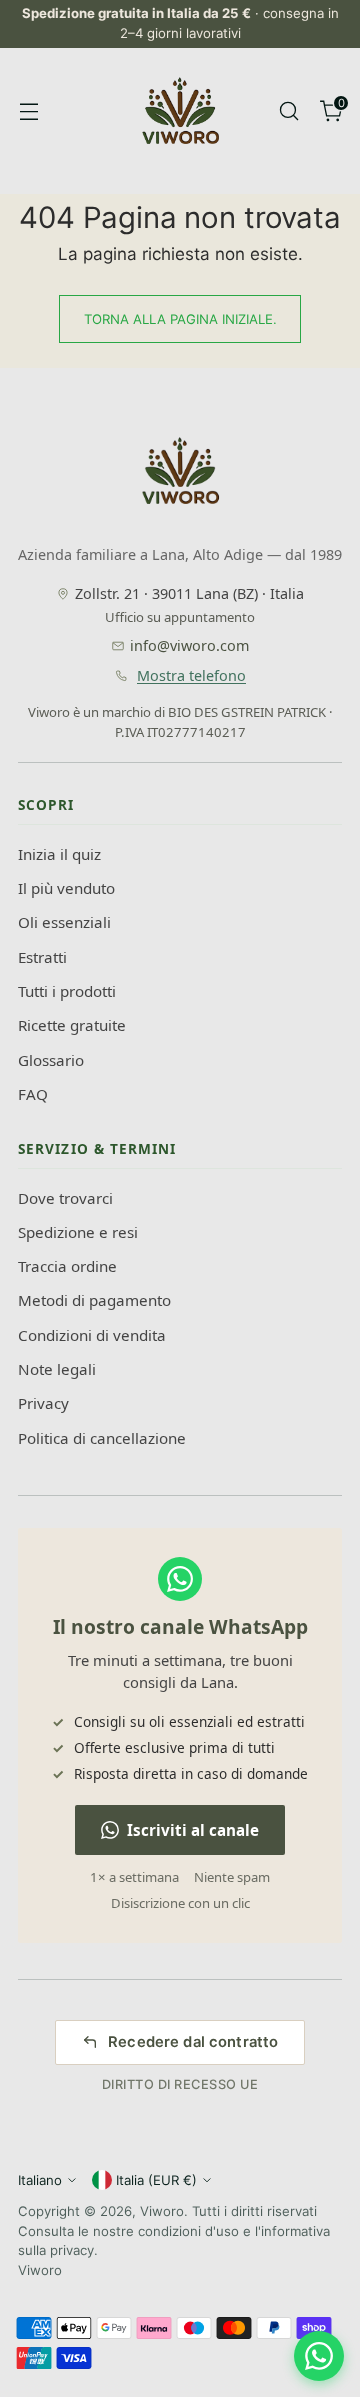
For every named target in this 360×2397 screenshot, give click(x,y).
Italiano (40, 2180)
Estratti (42, 957)
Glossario (51, 1060)
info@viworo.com (189, 645)
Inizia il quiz (59, 854)
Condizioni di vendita (92, 1335)
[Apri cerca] (288, 110)
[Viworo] (180, 111)
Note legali (57, 1369)
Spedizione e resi (78, 1232)
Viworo (162, 2211)
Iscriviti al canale (193, 1830)
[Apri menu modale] (28, 110)
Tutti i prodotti (67, 991)
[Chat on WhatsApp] (319, 2356)
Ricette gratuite (72, 1025)
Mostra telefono (191, 675)
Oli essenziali (64, 922)
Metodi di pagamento (94, 1300)
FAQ (33, 1094)
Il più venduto (66, 888)
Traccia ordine (67, 1266)
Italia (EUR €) (156, 2180)
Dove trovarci (65, 1198)
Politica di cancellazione (102, 1438)
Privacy (43, 1403)
